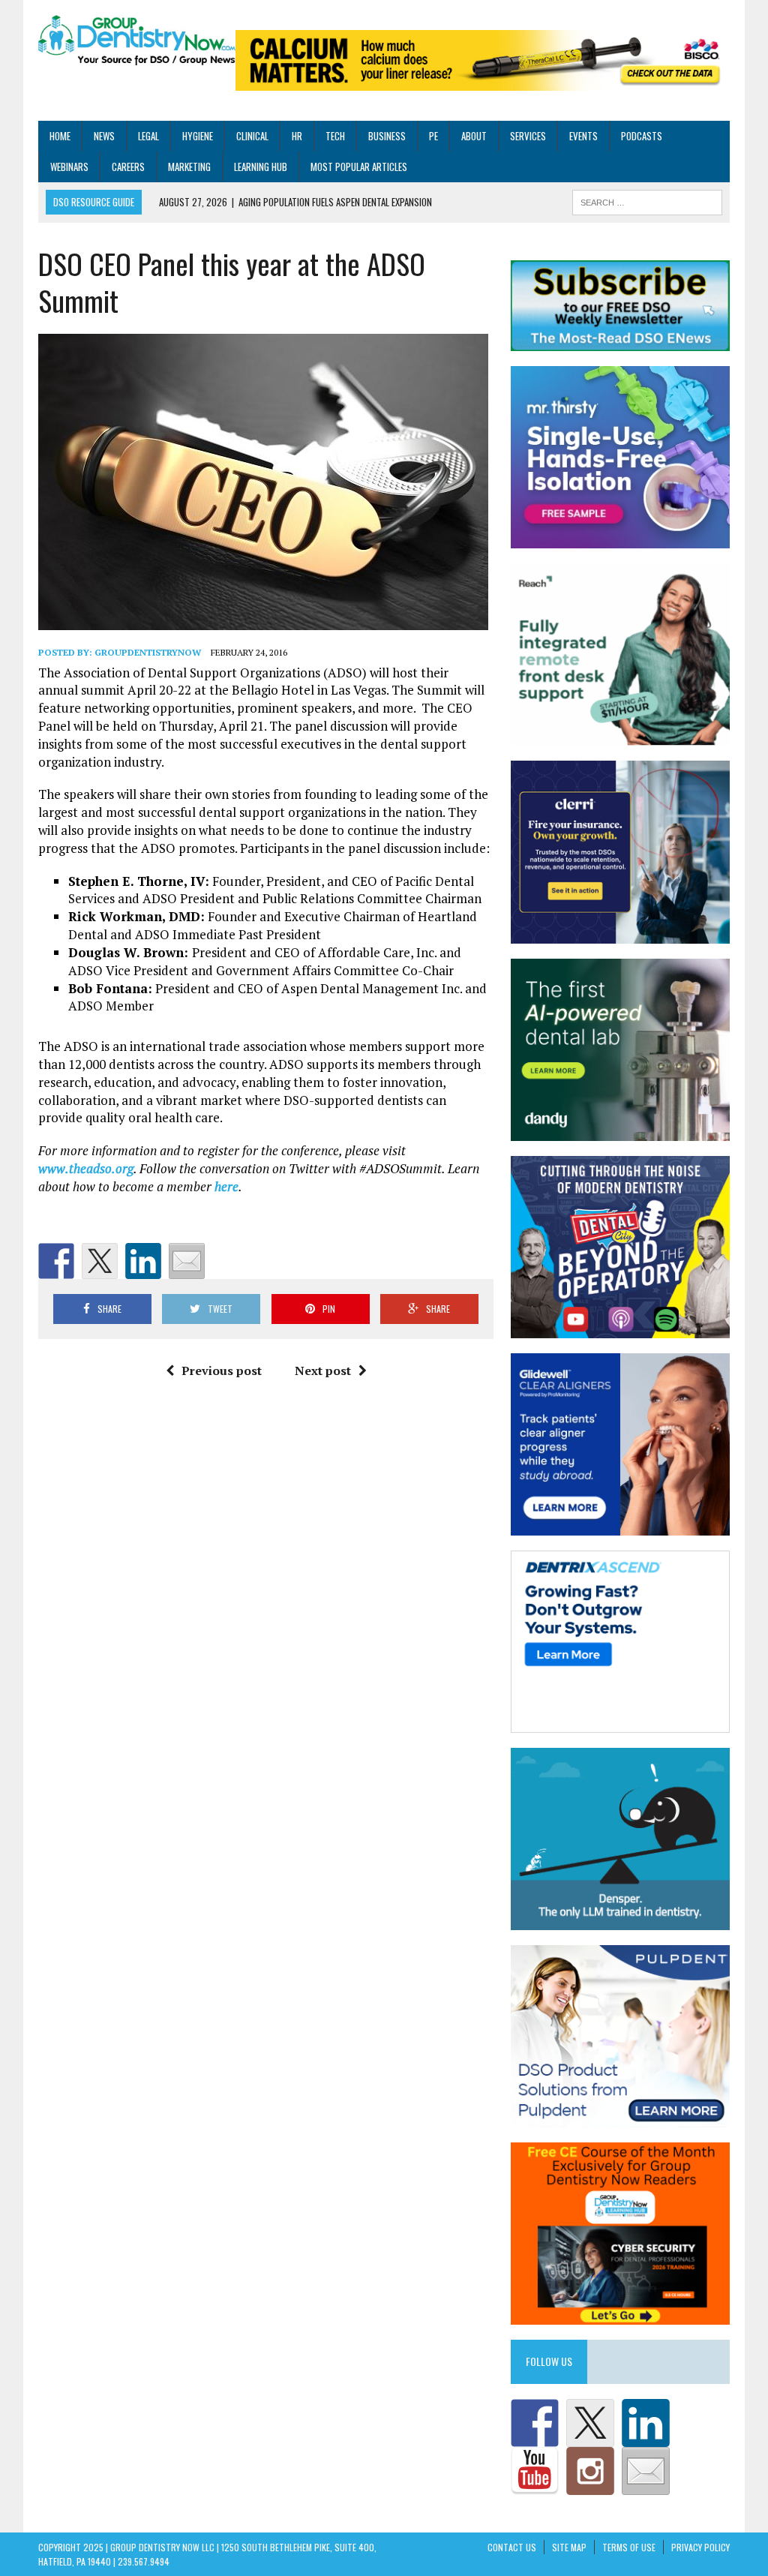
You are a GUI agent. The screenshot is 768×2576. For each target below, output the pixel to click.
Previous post (222, 1371)
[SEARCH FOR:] (647, 201)
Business (387, 136)
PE (433, 136)
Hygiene (198, 136)
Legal (148, 136)
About (474, 136)
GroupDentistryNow (148, 652)
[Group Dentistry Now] (137, 41)
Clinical (252, 136)
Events (583, 136)
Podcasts (642, 136)
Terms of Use (629, 2547)
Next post (323, 1371)
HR (297, 136)
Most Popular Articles (359, 167)
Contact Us (512, 2547)
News (104, 136)
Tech (335, 136)
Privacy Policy (700, 2547)
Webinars (69, 167)
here (226, 1186)
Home (60, 136)
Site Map (569, 2547)
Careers (128, 167)
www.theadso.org (86, 1168)
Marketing (189, 167)
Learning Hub (261, 167)
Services (528, 136)
